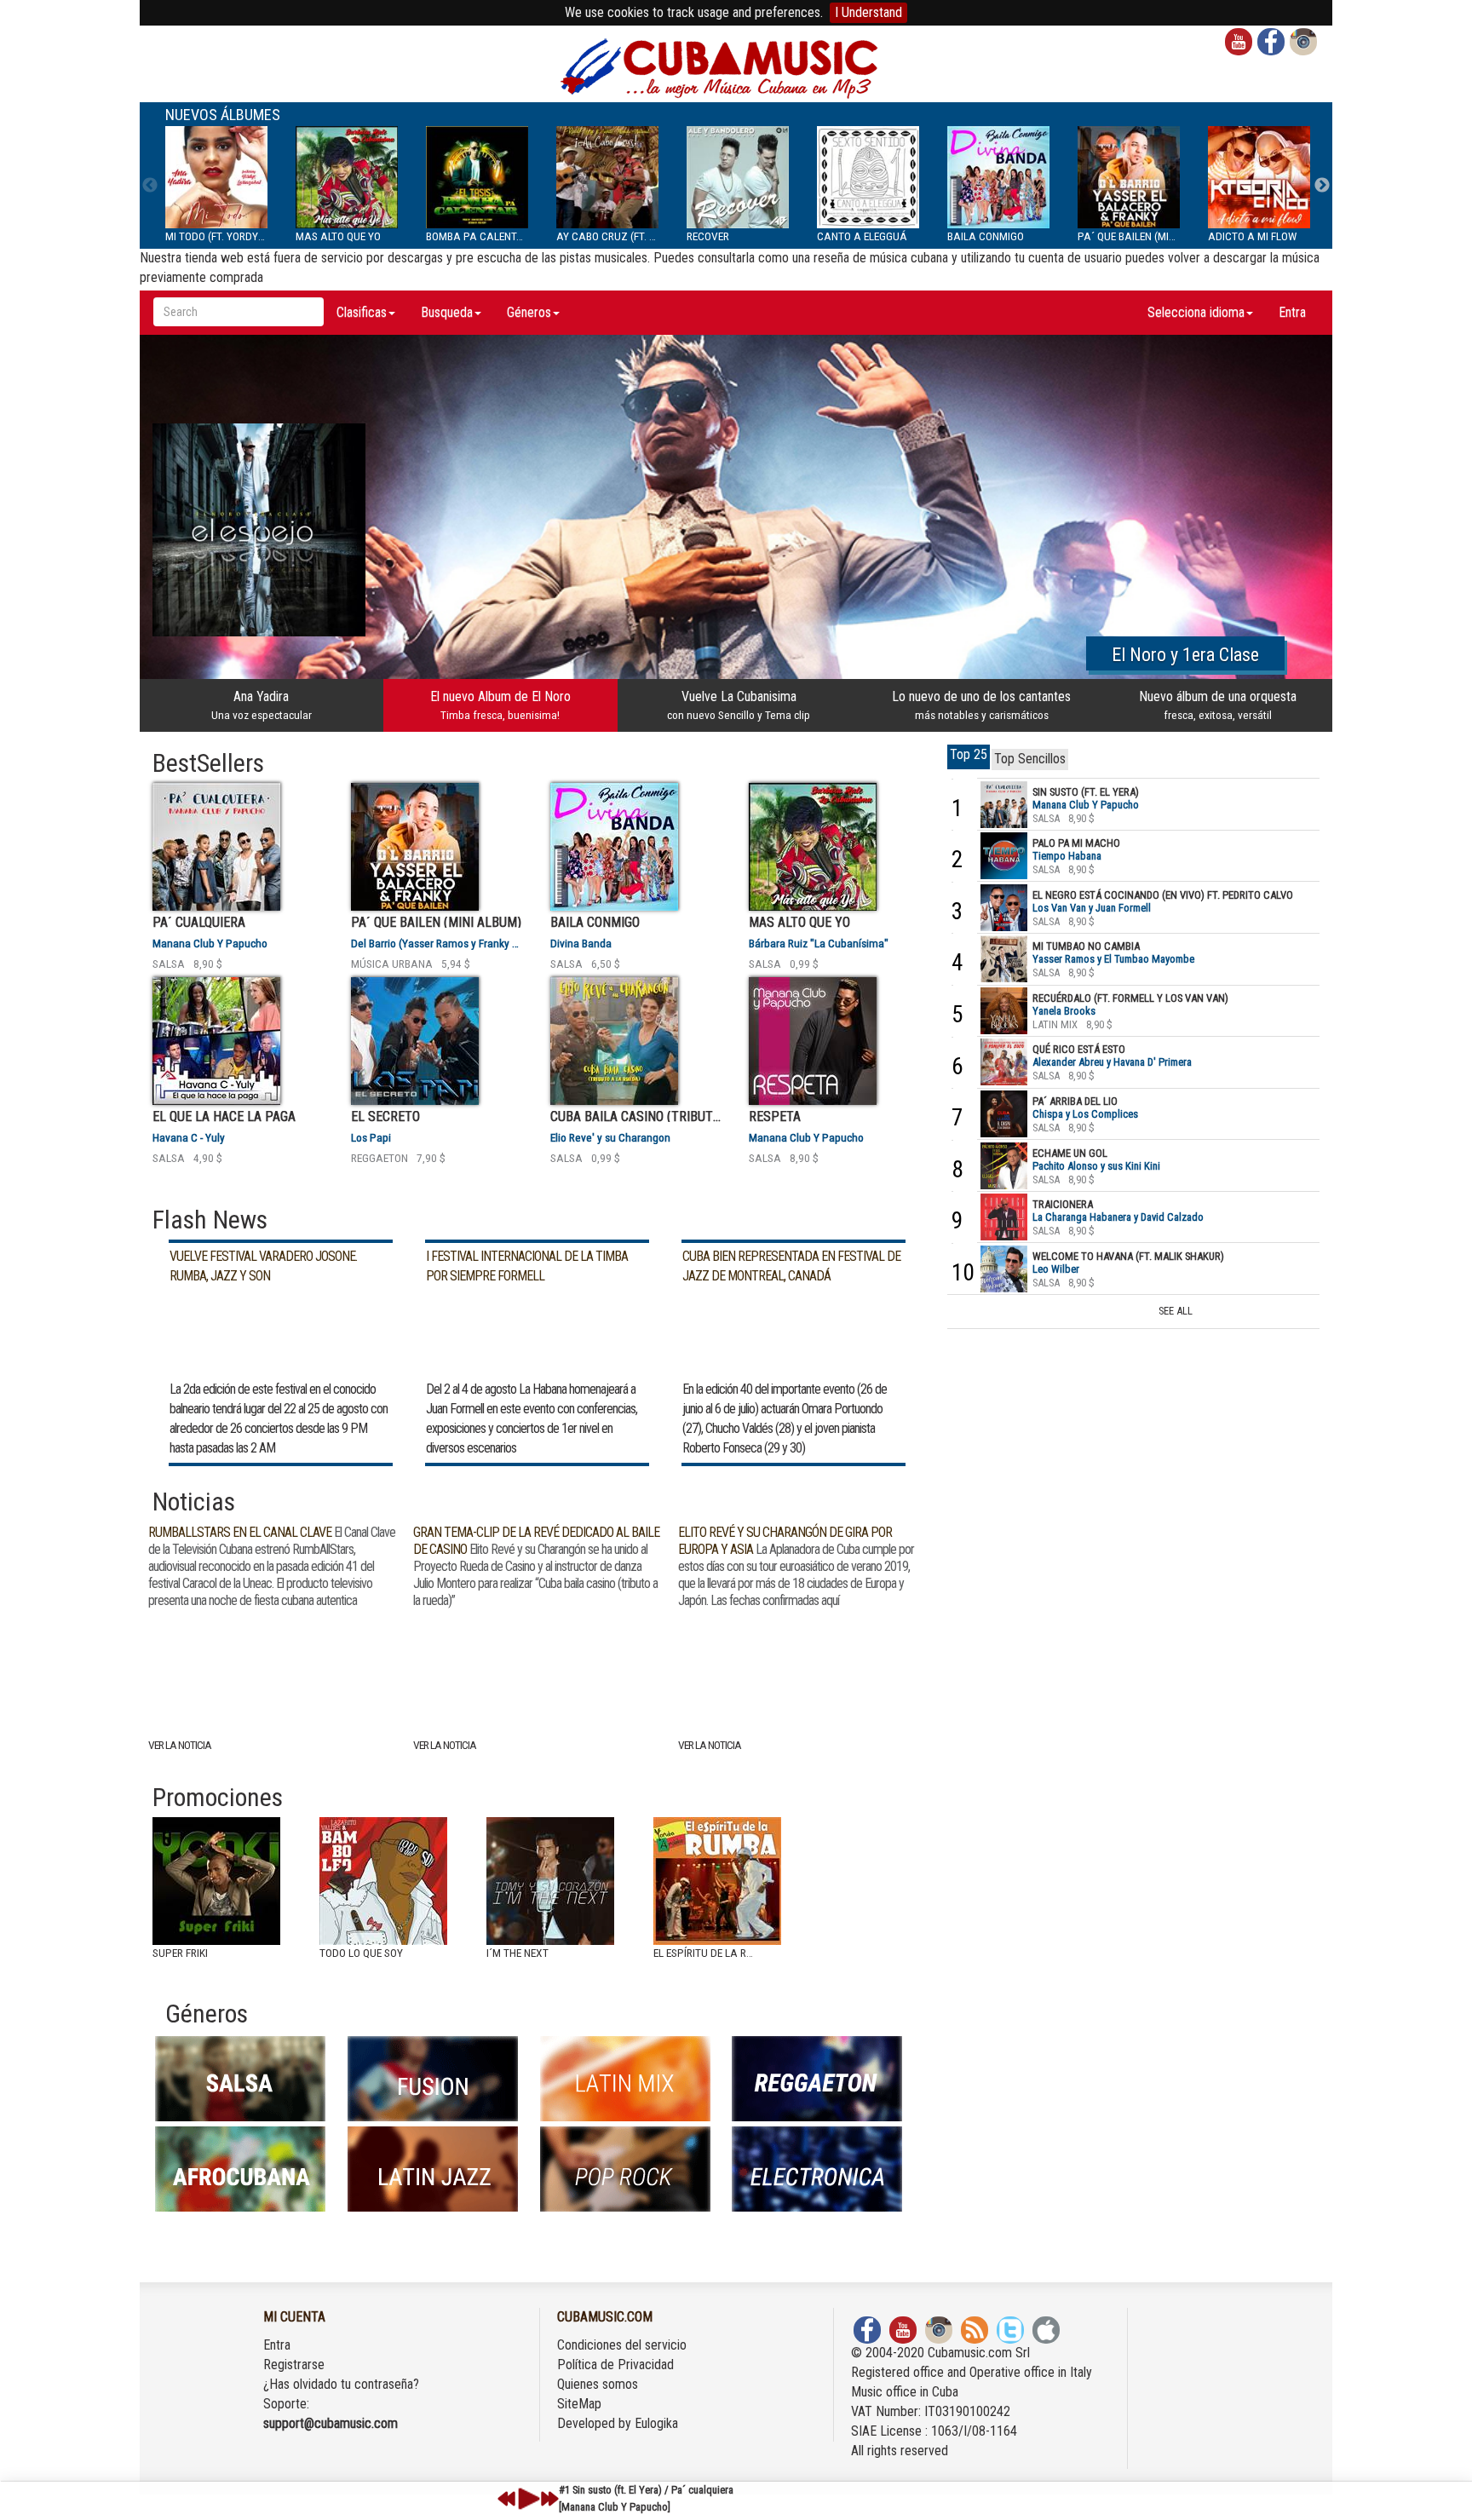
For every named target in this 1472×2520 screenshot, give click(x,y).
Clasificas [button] (362, 312)
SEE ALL (1176, 1311)
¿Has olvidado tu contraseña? (341, 2384)
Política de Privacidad (615, 2365)
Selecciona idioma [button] (1196, 312)
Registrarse (294, 2365)
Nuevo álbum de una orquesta (1218, 705)
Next (1322, 186)
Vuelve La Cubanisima (739, 705)
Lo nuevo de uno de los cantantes (981, 705)
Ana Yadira (262, 705)
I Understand (868, 12)
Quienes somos (598, 2384)
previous (507, 2499)
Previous (150, 186)
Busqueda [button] (447, 312)
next (549, 2499)
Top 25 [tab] (969, 754)
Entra (1292, 312)
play (526, 2499)
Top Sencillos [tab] (1030, 759)
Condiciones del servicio (622, 2345)
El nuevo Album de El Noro (500, 705)
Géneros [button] (529, 312)
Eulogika (656, 2423)
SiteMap (579, 2404)
